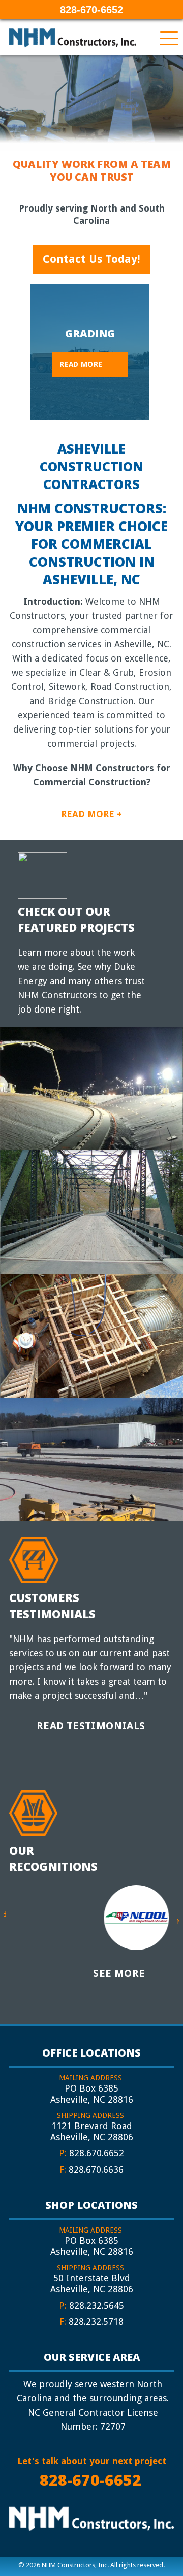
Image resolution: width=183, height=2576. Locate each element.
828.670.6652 (97, 2153)
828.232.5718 (96, 2322)
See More (119, 1973)
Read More (81, 364)
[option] (90, 352)
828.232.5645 (97, 2305)
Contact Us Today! (91, 259)
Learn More (83, 1108)
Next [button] (158, 348)
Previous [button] (21, 348)
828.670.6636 (96, 2169)
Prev (5, 1914)
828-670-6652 (91, 10)
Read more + (91, 814)
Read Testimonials (91, 1726)
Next (178, 1921)
